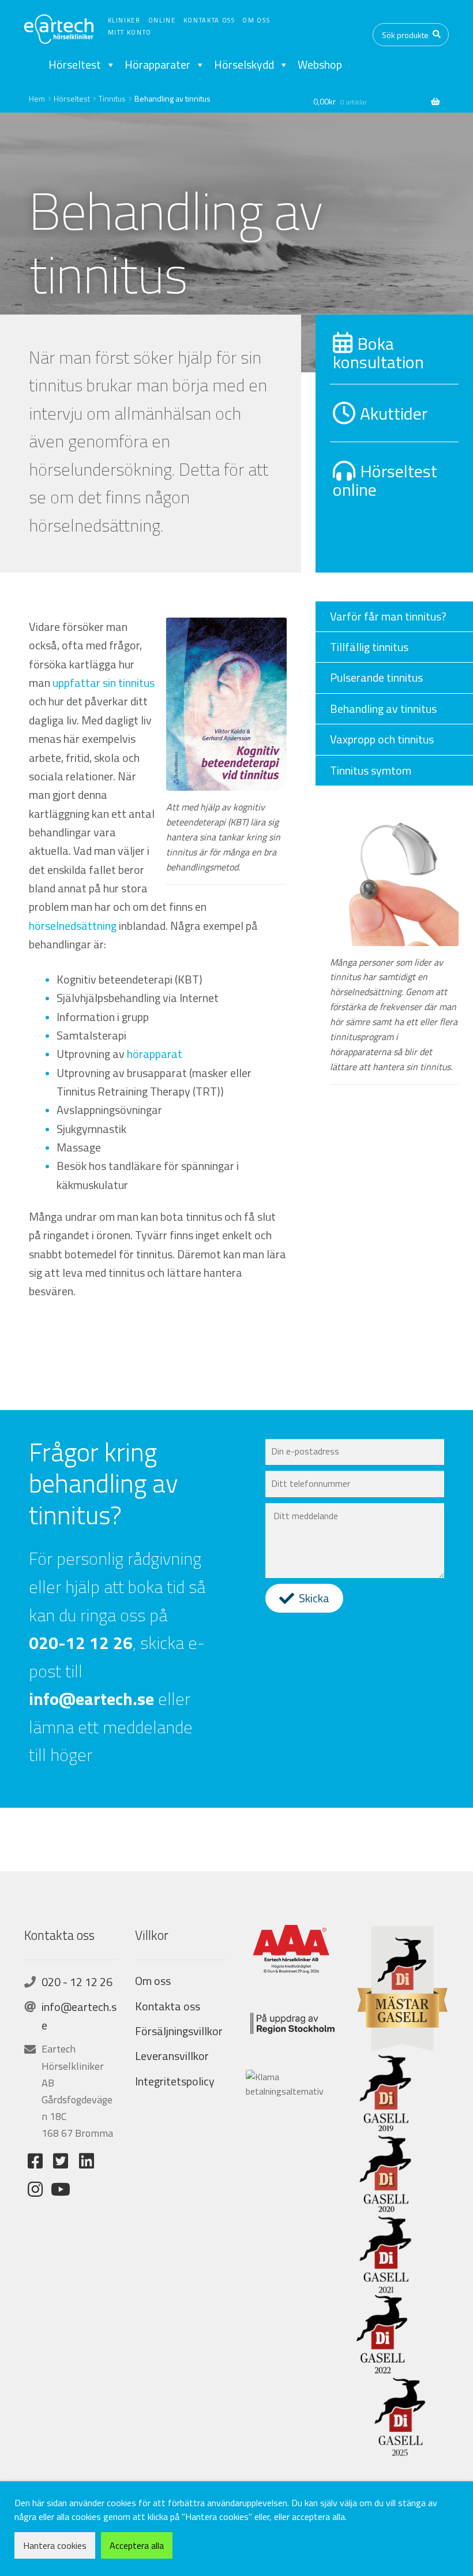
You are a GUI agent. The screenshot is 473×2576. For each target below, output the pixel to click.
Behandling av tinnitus (383, 709)
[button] (304, 1598)
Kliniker (124, 20)
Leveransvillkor (172, 2056)
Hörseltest (75, 65)
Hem (37, 98)
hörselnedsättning (73, 926)
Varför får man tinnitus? (388, 616)
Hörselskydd (244, 65)
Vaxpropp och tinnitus (382, 739)
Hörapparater (157, 65)
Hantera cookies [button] (55, 2545)
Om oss (256, 20)
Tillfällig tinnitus (369, 647)
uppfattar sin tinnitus (104, 683)
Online (162, 20)
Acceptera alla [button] (137, 2545)
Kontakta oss (209, 20)
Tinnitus (112, 98)
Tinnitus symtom (371, 770)
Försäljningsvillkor (179, 2031)
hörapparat (155, 1054)
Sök (437, 35)
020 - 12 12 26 (77, 1982)
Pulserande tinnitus (376, 677)
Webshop (320, 65)
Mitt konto (130, 32)
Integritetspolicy (175, 2081)
